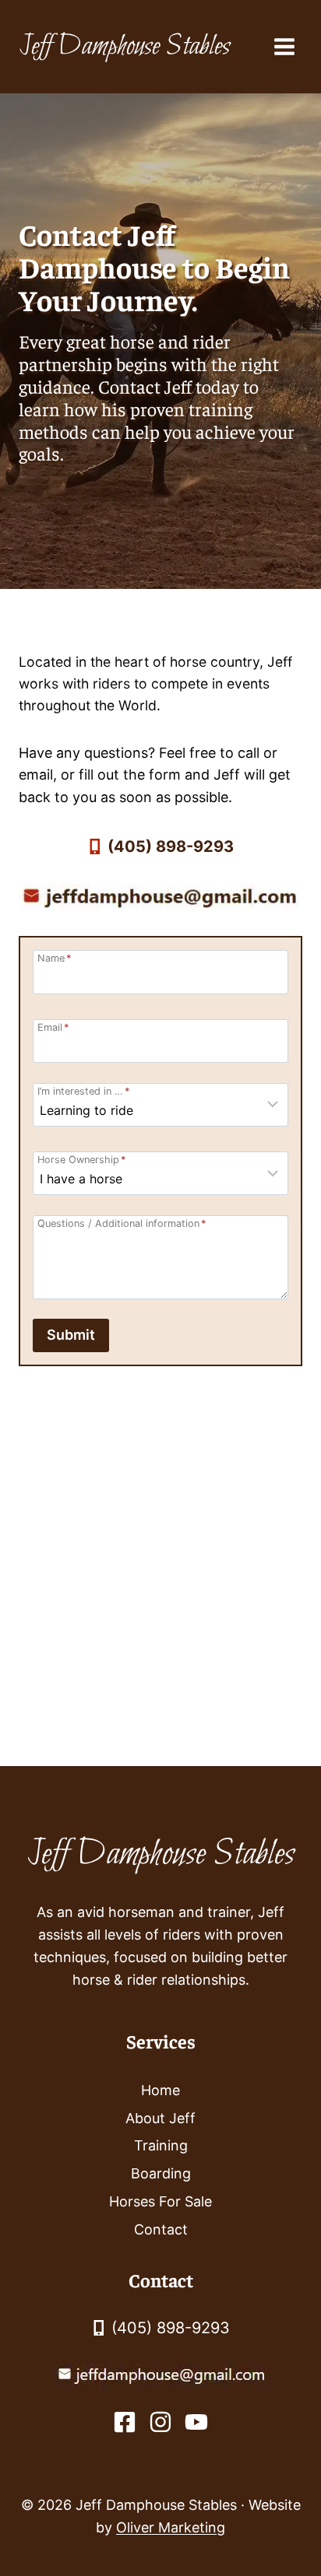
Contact (161, 2229)
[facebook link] (125, 2422)
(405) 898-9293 (171, 846)
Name (54, 958)
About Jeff (160, 2118)
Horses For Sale (160, 2201)
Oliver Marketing (171, 2527)
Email (53, 1027)
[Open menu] (284, 46)
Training (161, 2145)
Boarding (161, 2173)
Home (160, 2090)
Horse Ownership (81, 1160)
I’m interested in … (83, 1091)
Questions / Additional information (122, 1223)
